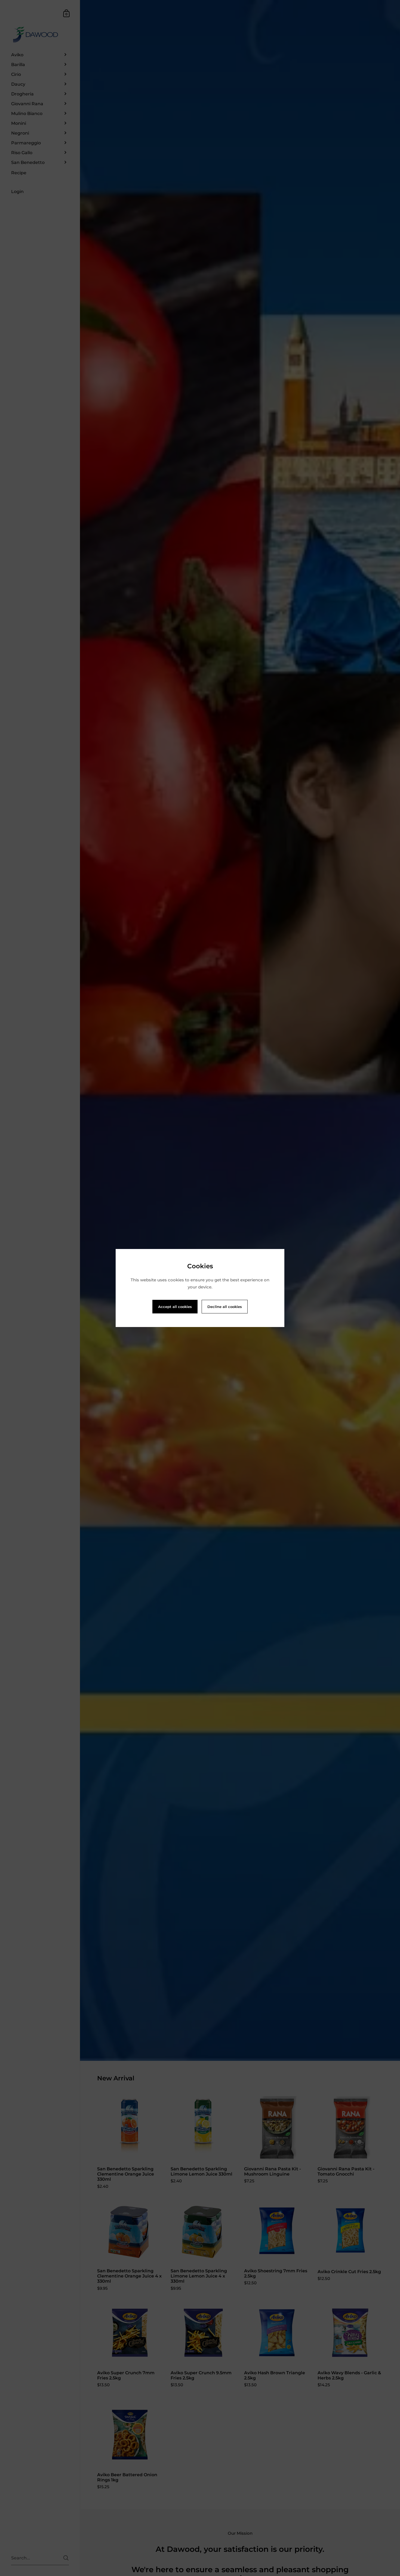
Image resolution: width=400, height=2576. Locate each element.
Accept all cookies (175, 1307)
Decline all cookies (225, 1307)
